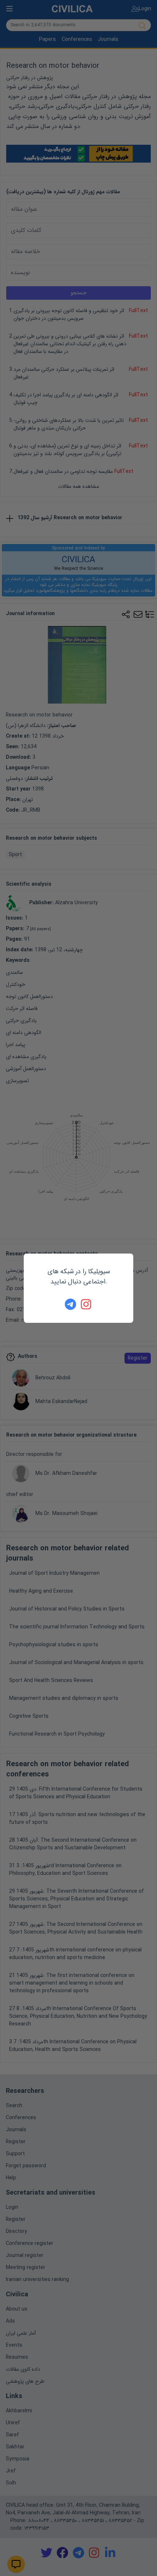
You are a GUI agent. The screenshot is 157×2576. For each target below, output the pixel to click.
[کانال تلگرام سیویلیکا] (70, 1304)
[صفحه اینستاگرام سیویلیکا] (87, 1304)
